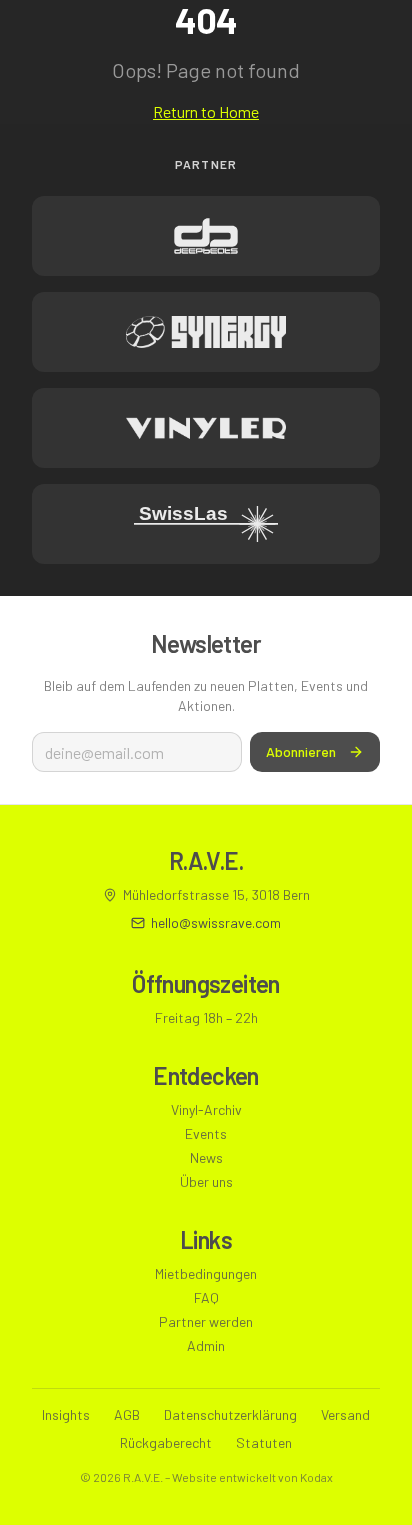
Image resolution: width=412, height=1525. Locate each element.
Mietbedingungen (206, 1273)
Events (206, 1133)
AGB (127, 1414)
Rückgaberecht (166, 1442)
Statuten (264, 1442)
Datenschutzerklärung (230, 1414)
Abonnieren (301, 751)
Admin (206, 1345)
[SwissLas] (206, 524)
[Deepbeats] (206, 236)
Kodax (316, 1477)
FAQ (206, 1297)
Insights (66, 1414)
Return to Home (206, 111)
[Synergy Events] (206, 332)
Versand (345, 1414)
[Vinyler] (206, 428)
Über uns (206, 1181)
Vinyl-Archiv (206, 1109)
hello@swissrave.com (216, 922)
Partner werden (206, 1321)
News (206, 1157)
